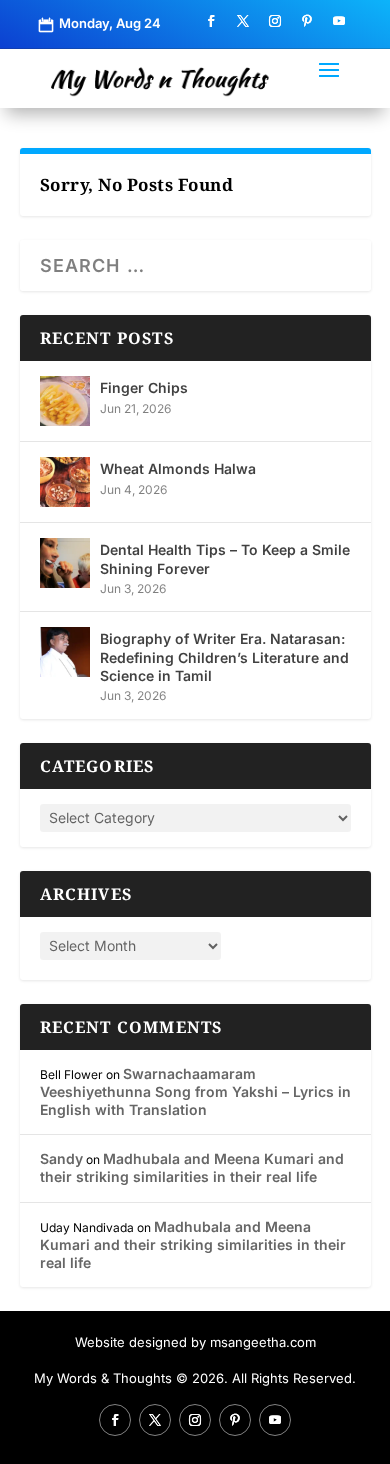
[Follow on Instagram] (275, 21)
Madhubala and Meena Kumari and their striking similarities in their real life (192, 1167)
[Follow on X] (243, 21)
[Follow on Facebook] (211, 21)
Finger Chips (144, 387)
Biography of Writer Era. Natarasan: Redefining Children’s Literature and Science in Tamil (224, 656)
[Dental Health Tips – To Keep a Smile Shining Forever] (65, 563)
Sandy (61, 1158)
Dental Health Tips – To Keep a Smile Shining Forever (225, 558)
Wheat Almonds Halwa (178, 468)
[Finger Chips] (65, 401)
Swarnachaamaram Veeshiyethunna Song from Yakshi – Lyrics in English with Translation (195, 1091)
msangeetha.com (263, 1342)
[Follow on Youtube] (339, 21)
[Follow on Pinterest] (307, 21)
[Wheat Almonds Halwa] (65, 482)
